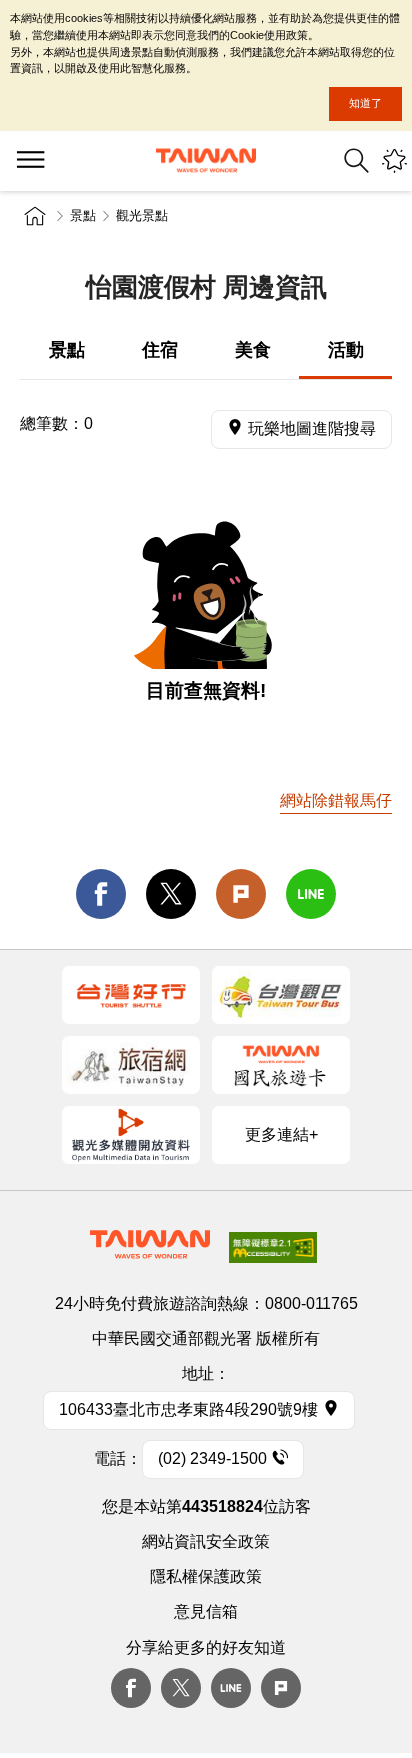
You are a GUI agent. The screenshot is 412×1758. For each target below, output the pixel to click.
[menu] (30, 161)
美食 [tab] (253, 350)
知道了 (365, 103)
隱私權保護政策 (206, 1576)
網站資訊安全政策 (206, 1541)
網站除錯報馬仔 (336, 800)
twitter (171, 894)
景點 (83, 215)
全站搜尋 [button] (356, 160)
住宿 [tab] (160, 350)
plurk (281, 1688)
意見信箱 (206, 1611)
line (311, 894)
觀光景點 (142, 215)
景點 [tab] (67, 350)
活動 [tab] (346, 350)
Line (231, 1688)
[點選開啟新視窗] (131, 995)
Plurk (241, 894)
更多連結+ (281, 1134)
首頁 (35, 216)
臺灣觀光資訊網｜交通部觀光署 (206, 160)
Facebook (131, 1688)
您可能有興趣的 (394, 160)
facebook (101, 894)
